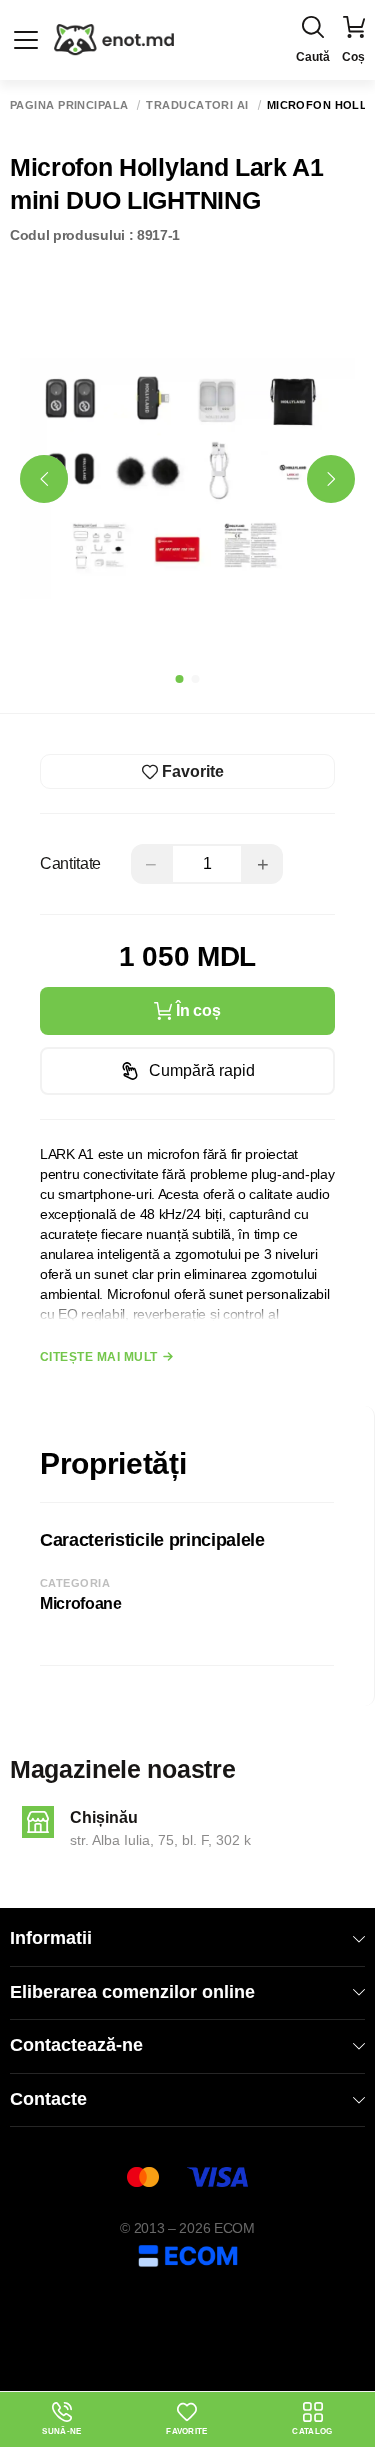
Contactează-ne (76, 2045)
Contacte (48, 2099)
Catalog (312, 2431)
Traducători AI (197, 105)
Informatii (51, 1938)
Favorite (187, 2431)
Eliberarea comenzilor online (132, 1992)
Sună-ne (61, 2419)
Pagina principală (69, 105)
